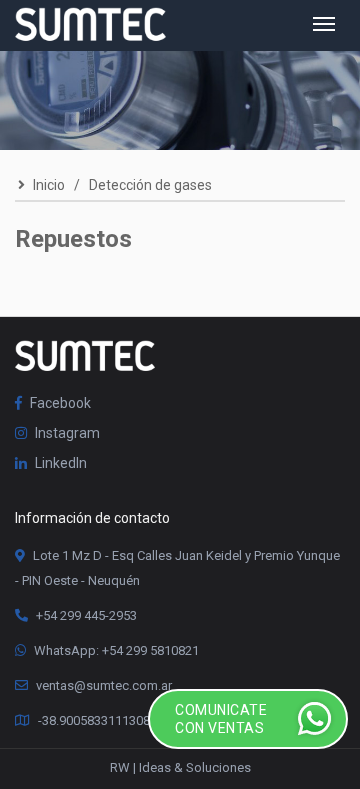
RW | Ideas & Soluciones (180, 767)
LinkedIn (59, 463)
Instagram (66, 433)
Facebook (59, 403)
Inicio (47, 185)
